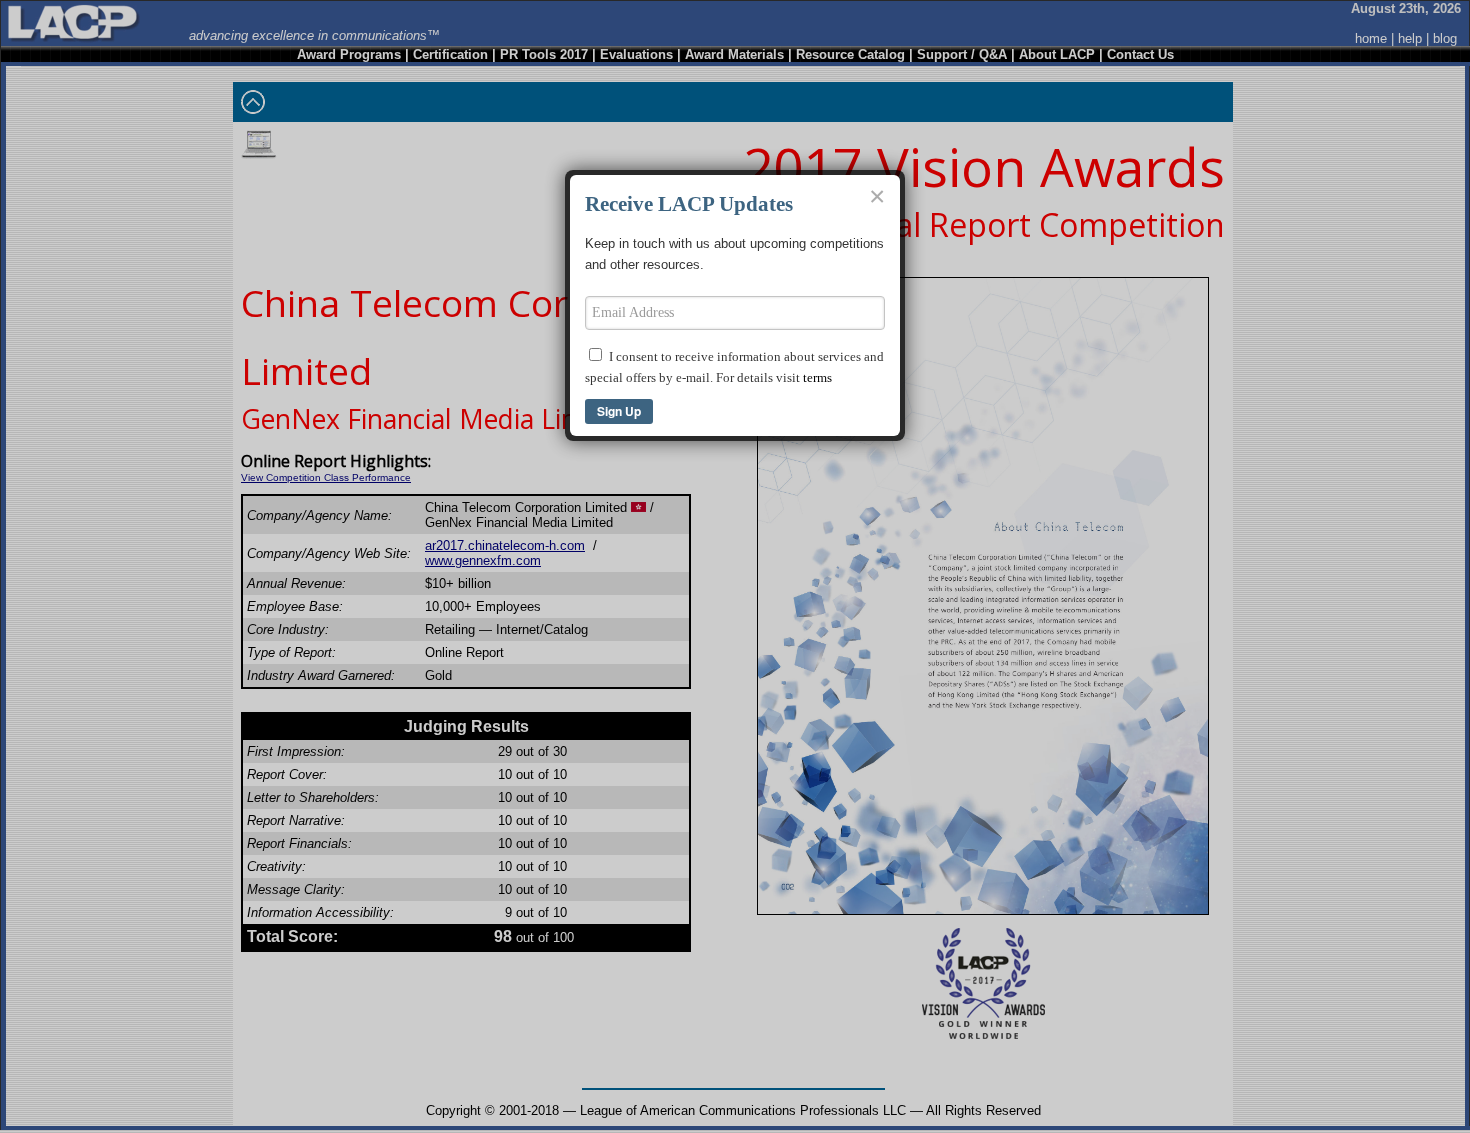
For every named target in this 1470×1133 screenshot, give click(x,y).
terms (817, 377)
